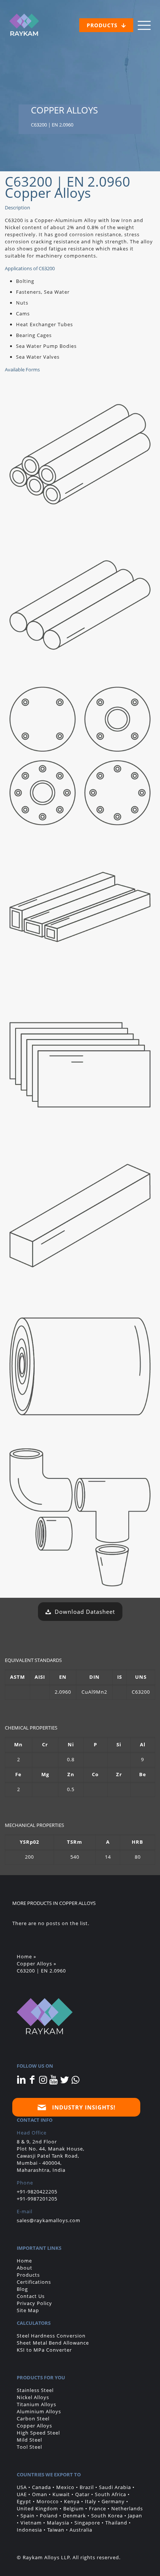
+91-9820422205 (37, 2192)
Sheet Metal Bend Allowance (53, 2343)
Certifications (34, 2282)
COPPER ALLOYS (77, 1903)
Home (24, 1956)
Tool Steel (29, 2447)
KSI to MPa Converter (44, 2350)
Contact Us (31, 2296)
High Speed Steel (38, 2433)
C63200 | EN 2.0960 (41, 1971)
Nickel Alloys (33, 2397)
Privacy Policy (34, 2303)
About (25, 2268)
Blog (22, 2289)
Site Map (28, 2310)
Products (28, 2275)
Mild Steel (29, 2440)
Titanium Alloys (36, 2404)
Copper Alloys (34, 1964)
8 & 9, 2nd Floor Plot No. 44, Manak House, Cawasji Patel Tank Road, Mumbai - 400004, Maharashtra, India (51, 2156)
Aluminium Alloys (39, 2411)
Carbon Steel (33, 2418)
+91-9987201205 (37, 2199)
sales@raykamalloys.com (49, 2220)
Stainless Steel (35, 2390)
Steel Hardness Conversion (51, 2336)
